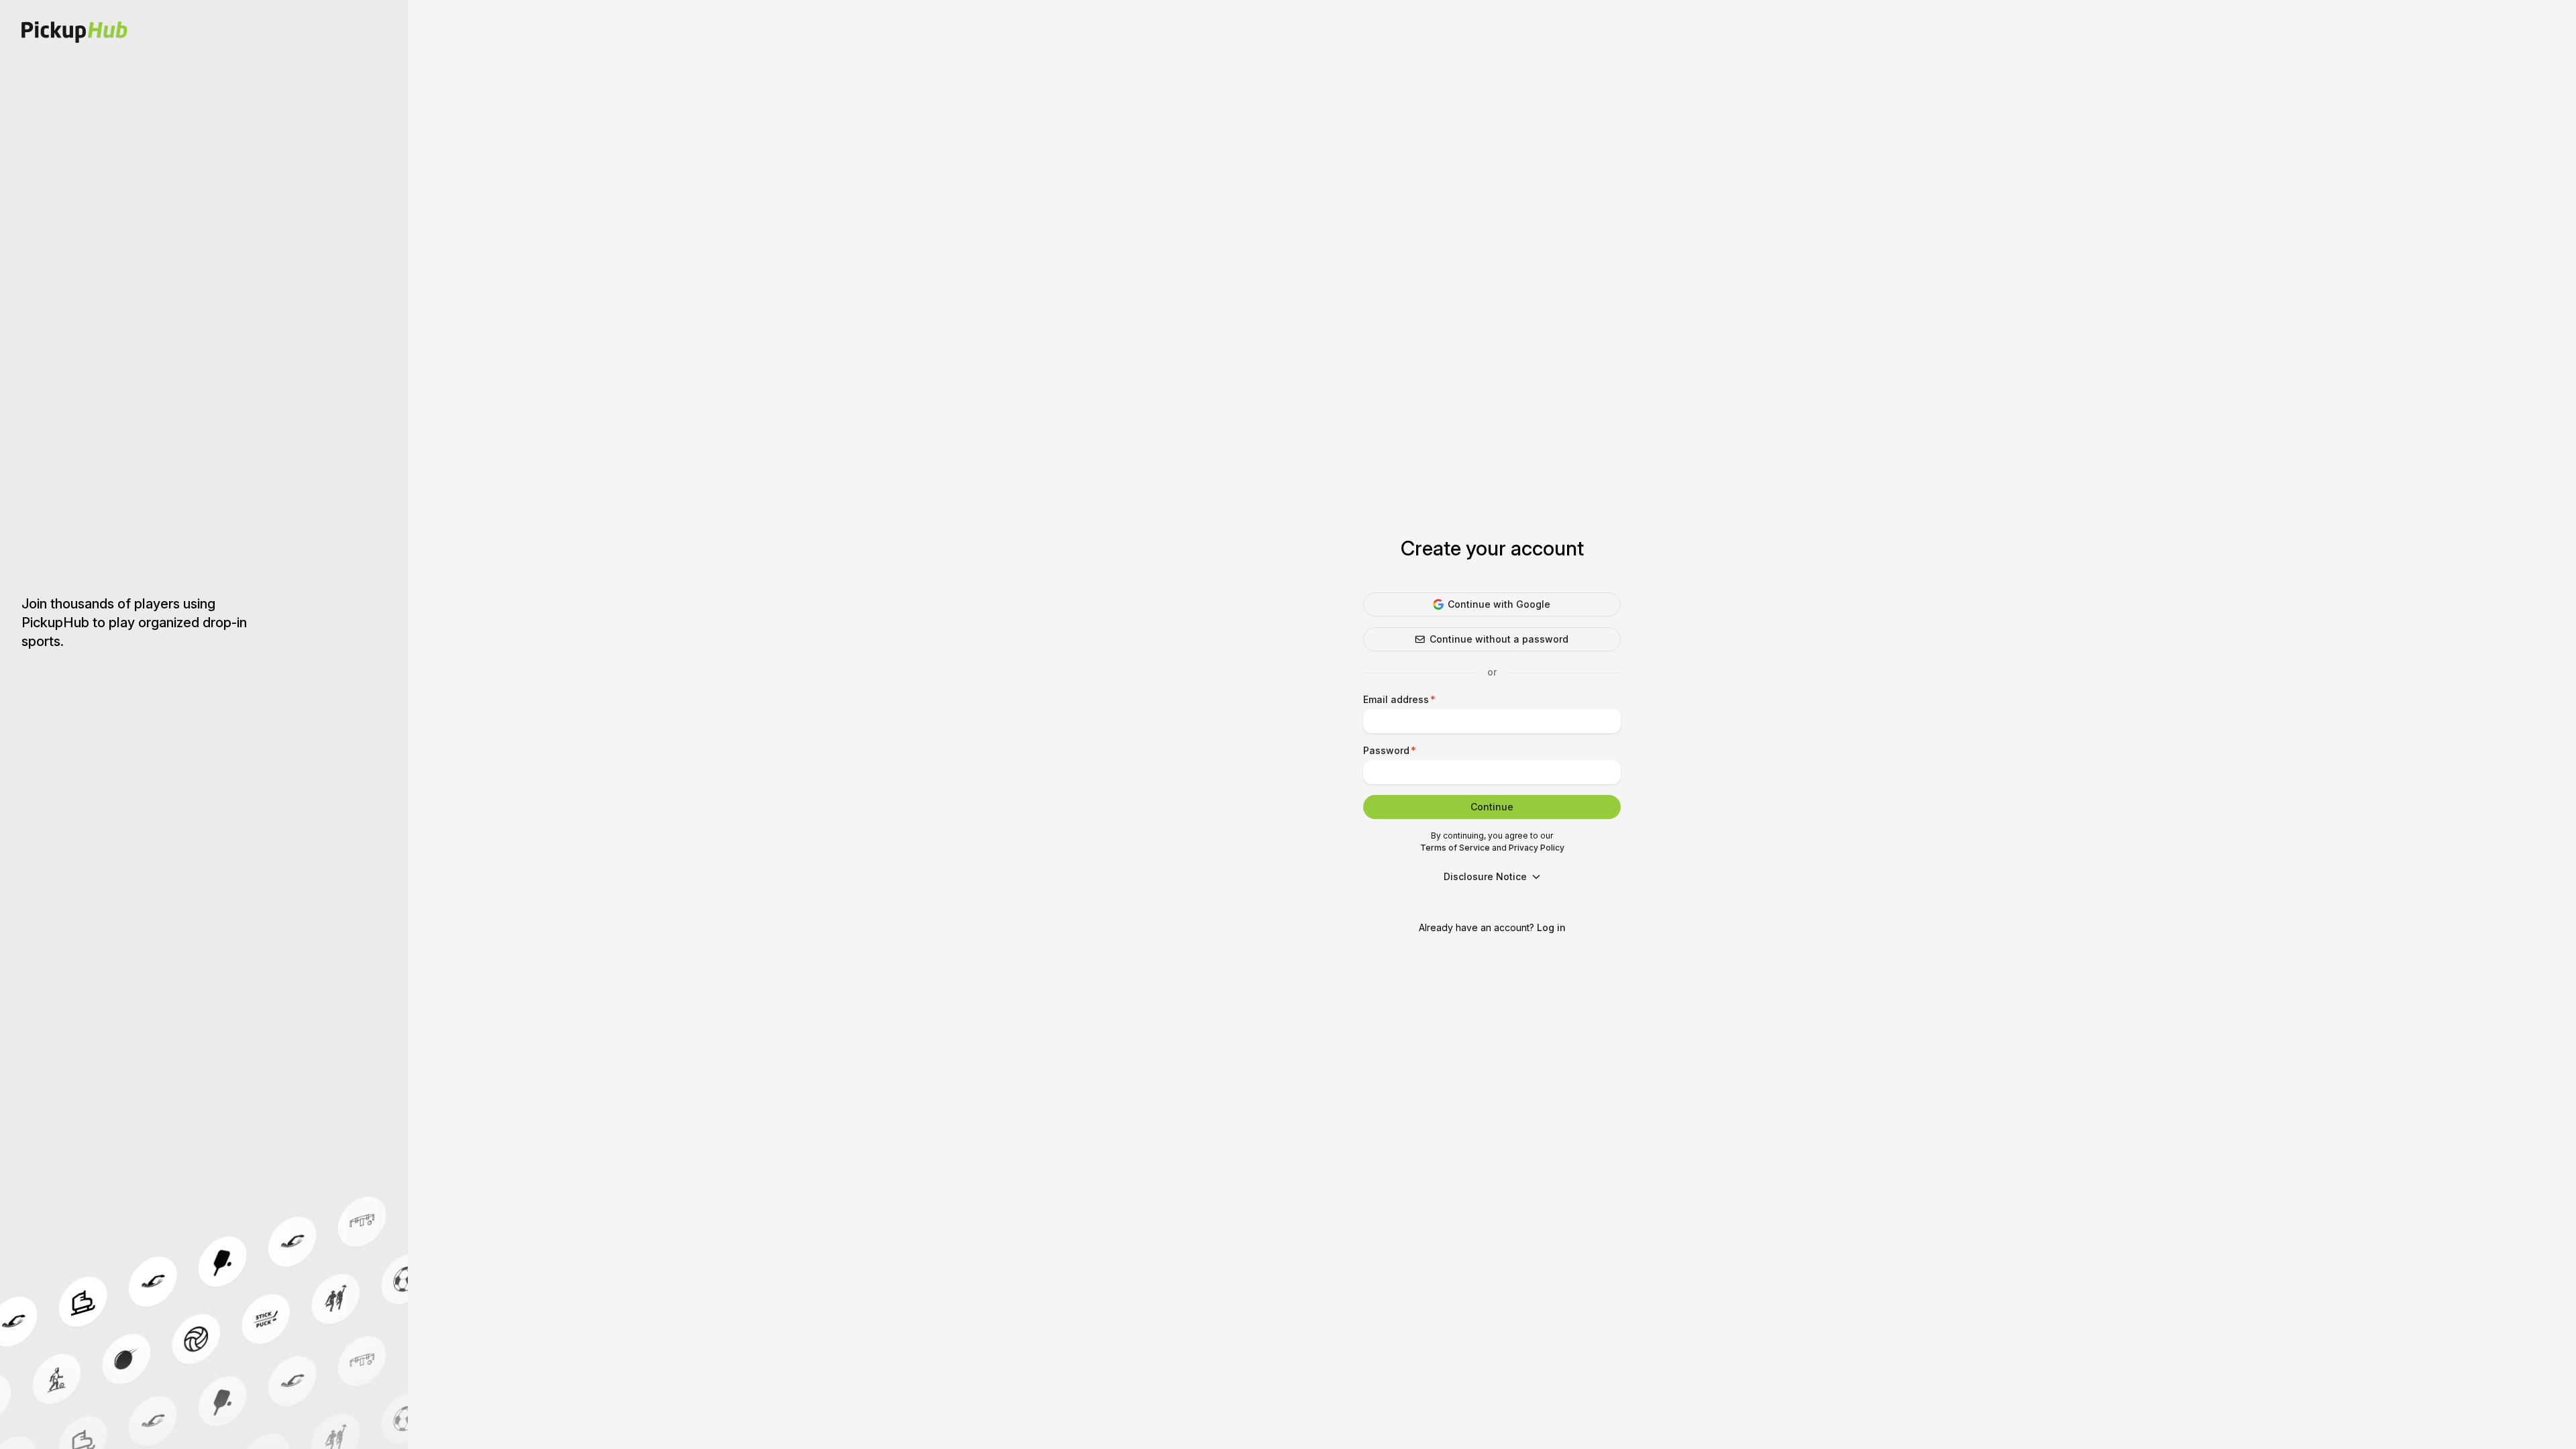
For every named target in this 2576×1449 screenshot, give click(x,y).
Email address (1396, 699)
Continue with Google (1499, 604)
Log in (1551, 927)
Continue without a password (1499, 639)
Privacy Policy (1537, 848)
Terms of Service (1455, 848)
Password (1386, 750)
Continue (1492, 807)
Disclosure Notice (1485, 876)
